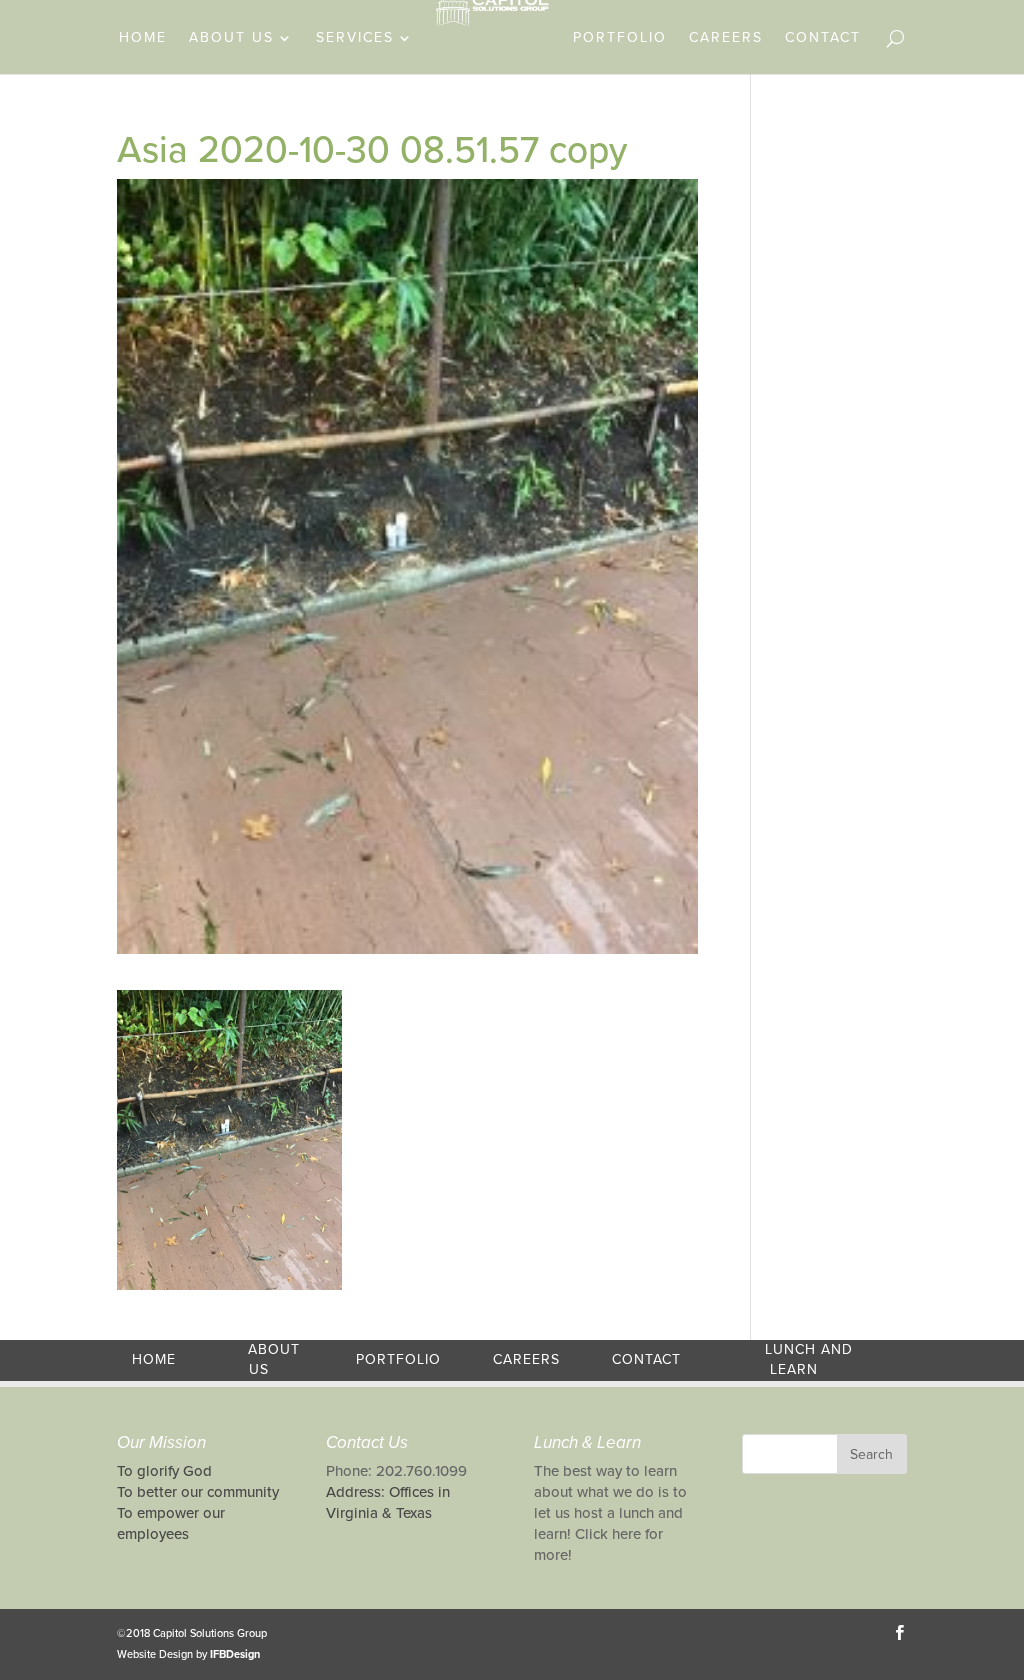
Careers (726, 38)
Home (143, 38)
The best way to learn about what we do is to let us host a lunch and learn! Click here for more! (610, 1512)
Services (355, 38)
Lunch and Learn (809, 1360)
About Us (231, 38)
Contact (823, 38)
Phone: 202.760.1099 (396, 1471)
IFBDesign (235, 1654)
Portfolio (620, 38)
